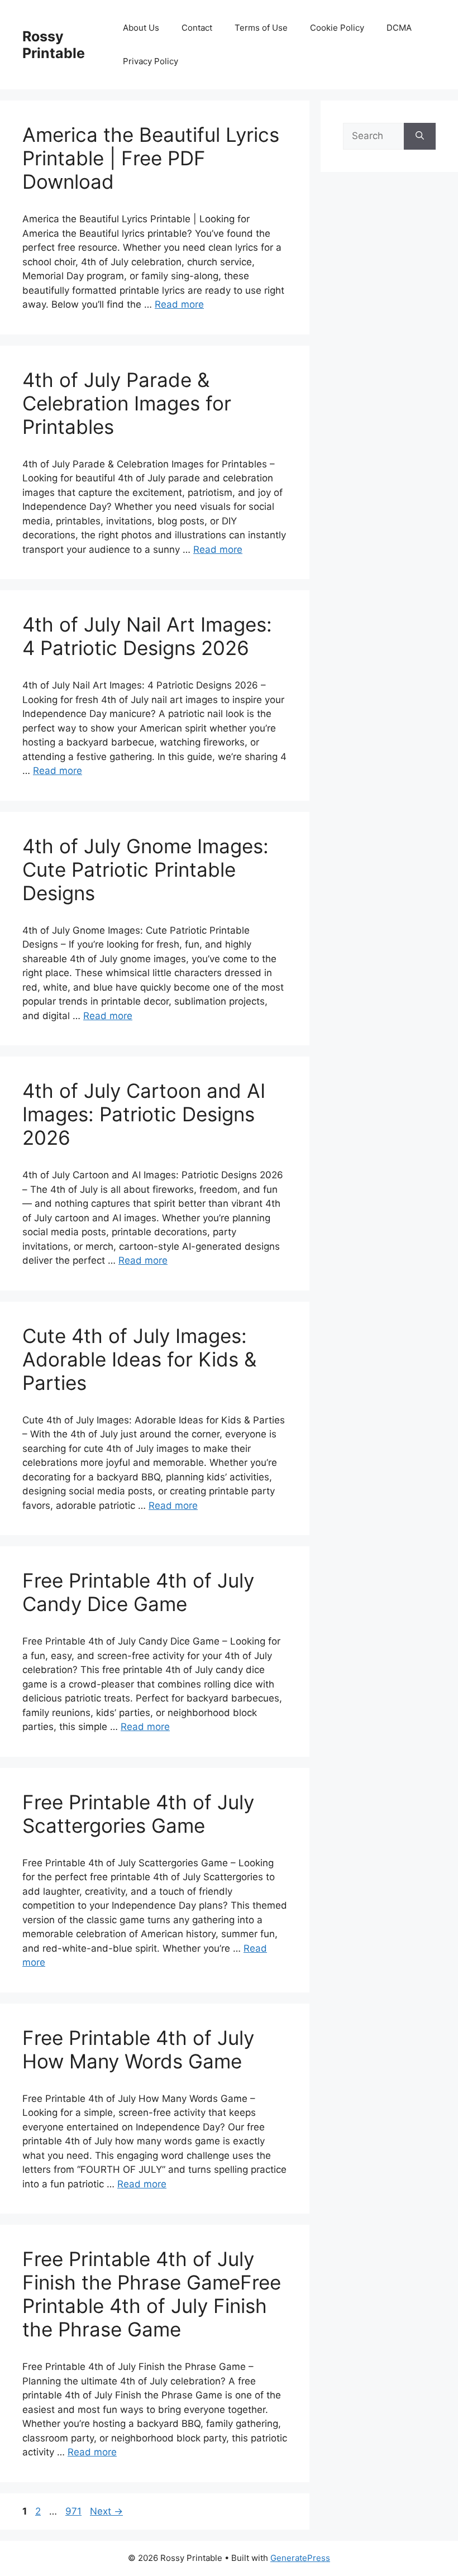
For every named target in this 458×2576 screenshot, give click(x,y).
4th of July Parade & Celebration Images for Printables (127, 403)
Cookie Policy (337, 28)
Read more (179, 304)
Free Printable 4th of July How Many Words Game (138, 2049)
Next (106, 2511)
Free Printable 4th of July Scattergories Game (138, 1814)
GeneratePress (300, 2558)
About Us (141, 28)
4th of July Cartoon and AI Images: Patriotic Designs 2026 (144, 1114)
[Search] (420, 136)
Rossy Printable (54, 45)
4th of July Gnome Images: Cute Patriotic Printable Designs (145, 869)
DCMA (399, 28)
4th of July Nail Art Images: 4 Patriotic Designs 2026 (147, 636)
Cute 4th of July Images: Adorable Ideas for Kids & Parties (139, 1359)
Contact (197, 28)
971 (75, 2511)
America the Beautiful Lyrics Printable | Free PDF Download (151, 158)
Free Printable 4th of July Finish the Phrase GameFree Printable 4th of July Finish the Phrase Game (152, 2294)
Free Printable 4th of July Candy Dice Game (138, 1592)
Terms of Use (261, 28)
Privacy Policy (151, 61)
